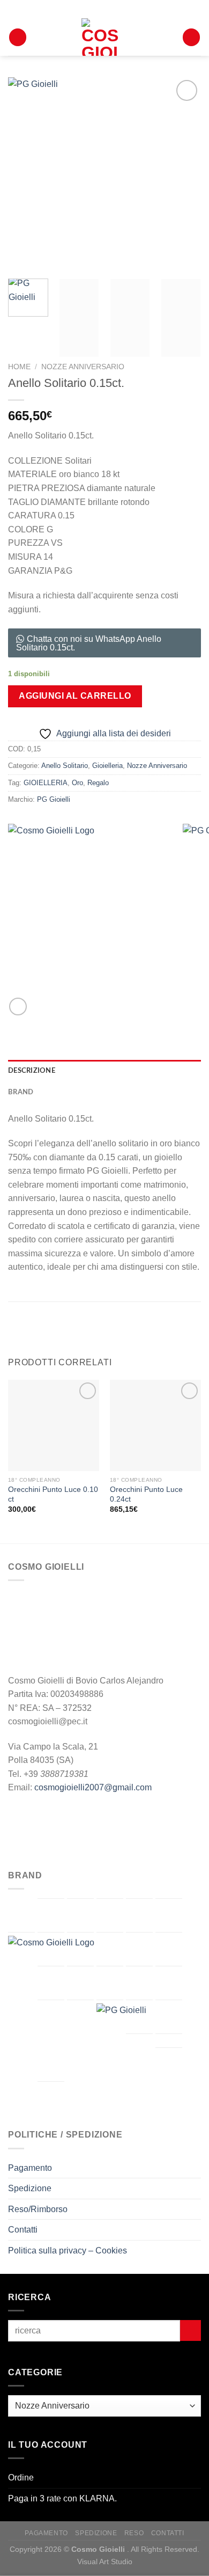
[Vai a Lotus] (139, 1983)
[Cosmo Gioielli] (100, 37)
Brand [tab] (21, 1092)
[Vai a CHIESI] (169, 1915)
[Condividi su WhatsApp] (18, 1007)
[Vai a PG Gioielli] (123, 2030)
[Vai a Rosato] (139, 2017)
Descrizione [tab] (32, 1071)
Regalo (98, 783)
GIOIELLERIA (46, 783)
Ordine (21, 2478)
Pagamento (30, 2168)
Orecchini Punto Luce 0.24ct (146, 1494)
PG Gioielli (54, 799)
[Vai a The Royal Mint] (139, 2051)
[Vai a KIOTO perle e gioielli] (51, 1983)
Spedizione (30, 2188)
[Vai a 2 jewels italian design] (21, 1915)
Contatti (23, 2230)
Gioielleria (107, 766)
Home (19, 367)
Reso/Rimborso (38, 2209)
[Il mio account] (169, 37)
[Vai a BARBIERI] (80, 1915)
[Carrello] (191, 37)
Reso (134, 2533)
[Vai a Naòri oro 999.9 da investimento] (169, 1983)
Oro (77, 783)
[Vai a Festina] (110, 1949)
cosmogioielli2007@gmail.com (93, 1787)
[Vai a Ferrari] (80, 1949)
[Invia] (191, 2330)
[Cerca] (18, 37)
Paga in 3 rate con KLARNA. (62, 2498)
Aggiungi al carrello (75, 696)
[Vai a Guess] (139, 1949)
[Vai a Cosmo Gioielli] (88, 2016)
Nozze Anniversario (83, 367)
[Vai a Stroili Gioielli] (169, 2017)
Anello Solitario (65, 766)
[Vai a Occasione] (51, 2015)
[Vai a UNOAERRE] (169, 2065)
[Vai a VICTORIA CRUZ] (51, 2098)
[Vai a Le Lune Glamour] (80, 1983)
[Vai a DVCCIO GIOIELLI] (51, 1949)
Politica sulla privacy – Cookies (68, 2251)
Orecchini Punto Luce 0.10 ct (53, 1494)
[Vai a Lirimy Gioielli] (110, 1983)
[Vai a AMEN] (51, 1915)
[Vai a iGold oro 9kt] (169, 1949)
